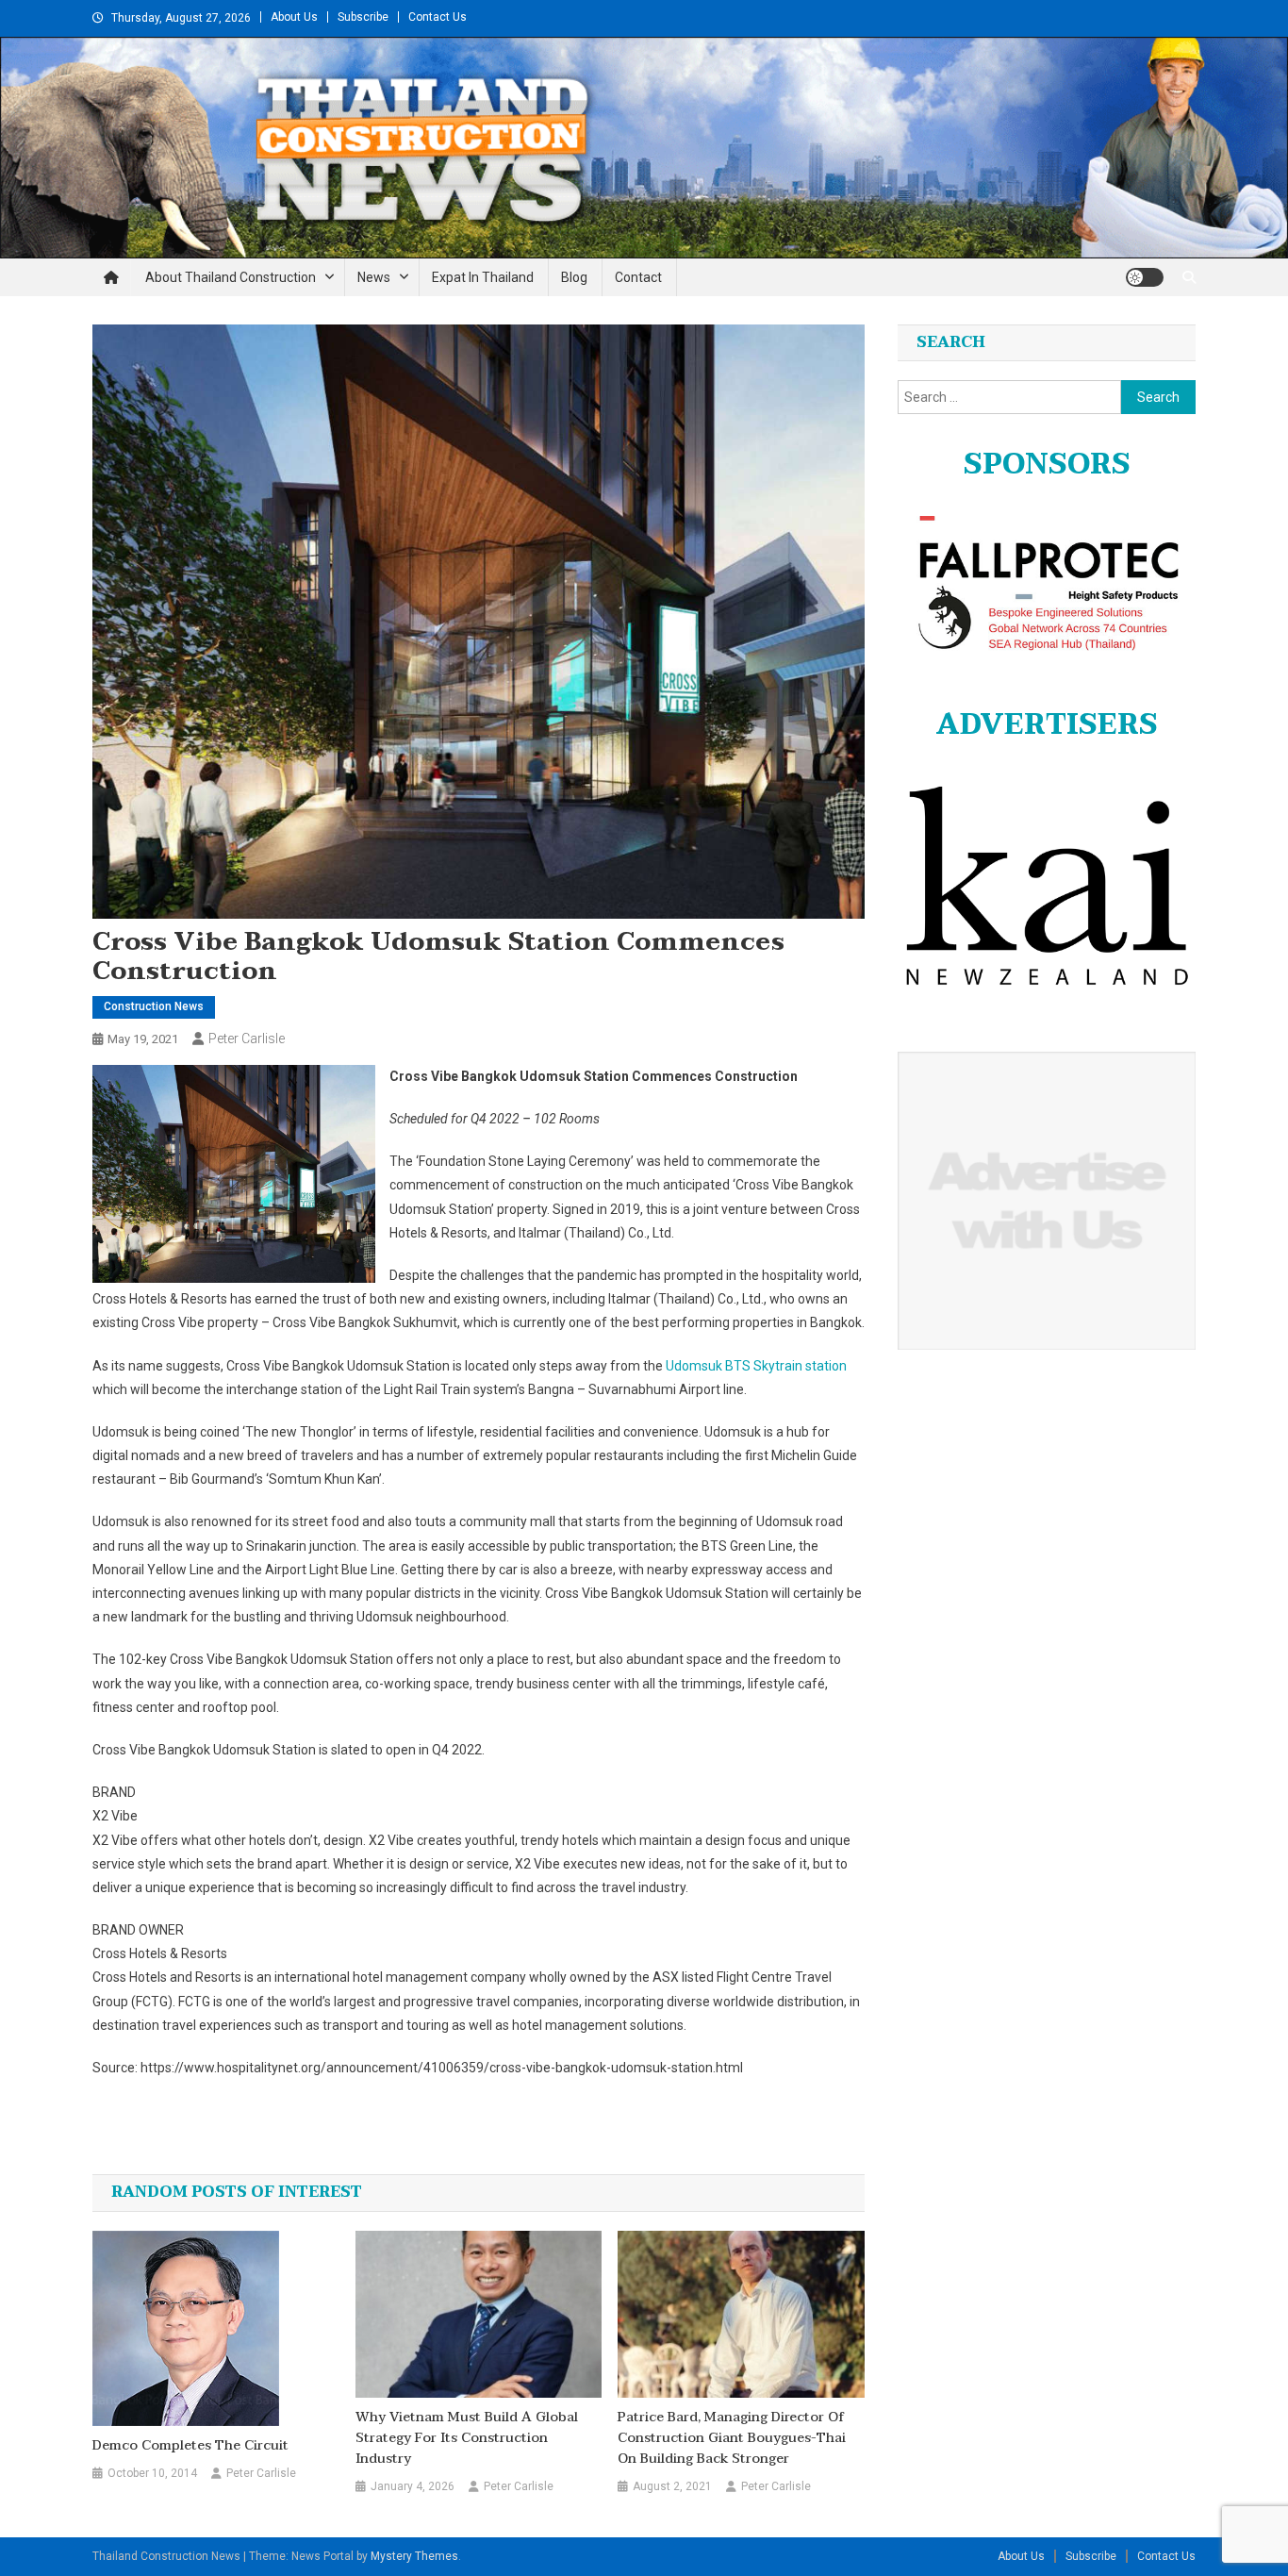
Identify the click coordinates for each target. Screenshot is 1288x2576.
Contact (638, 277)
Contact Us (438, 17)
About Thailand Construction (231, 277)
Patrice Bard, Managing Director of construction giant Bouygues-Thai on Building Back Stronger (732, 2438)
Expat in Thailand (483, 277)
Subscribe (363, 17)
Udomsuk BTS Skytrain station (756, 1366)
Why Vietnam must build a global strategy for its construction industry (467, 2438)
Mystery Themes (414, 2556)
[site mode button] (1145, 277)
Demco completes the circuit (190, 2446)
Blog (574, 277)
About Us (294, 17)
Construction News (154, 1006)
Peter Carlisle (247, 1039)
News (374, 277)
